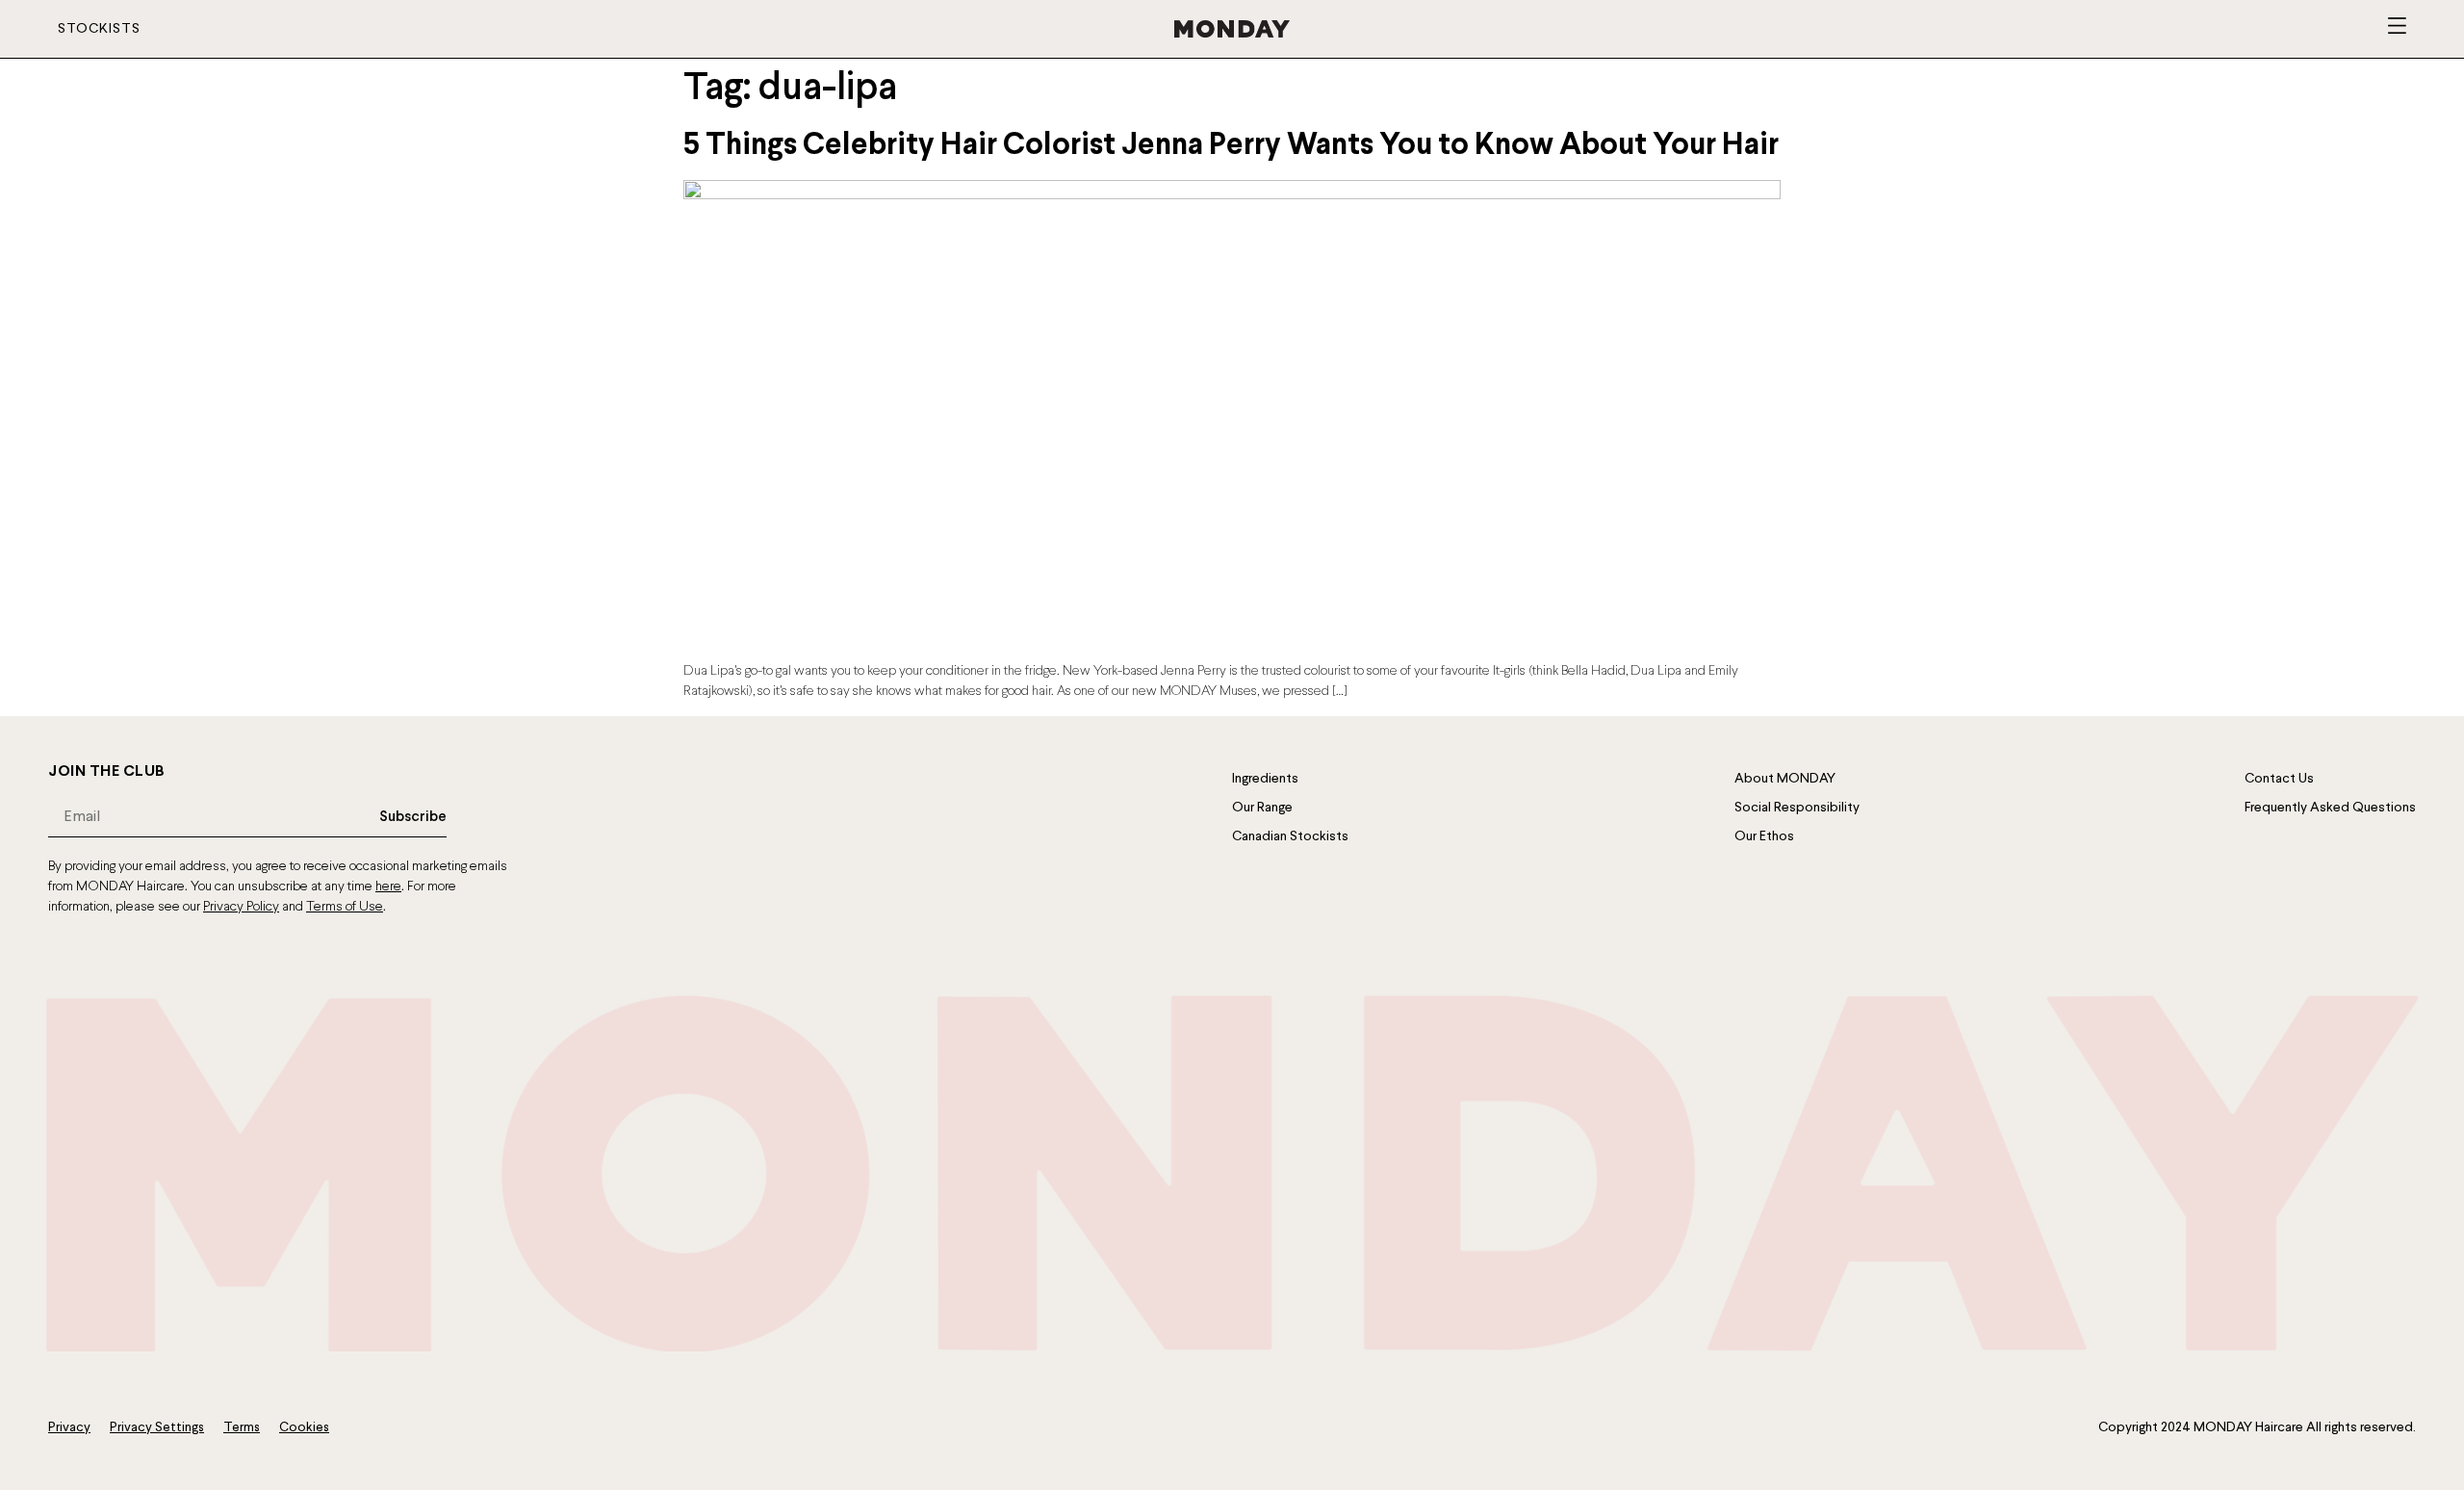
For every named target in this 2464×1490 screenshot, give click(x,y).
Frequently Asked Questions (2330, 808)
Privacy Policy (241, 907)
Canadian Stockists (1290, 836)
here (388, 887)
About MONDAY (1785, 779)
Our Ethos (1764, 836)
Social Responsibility (1797, 808)
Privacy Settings (157, 1428)
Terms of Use (345, 907)
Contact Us (2279, 779)
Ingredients (1265, 779)
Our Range (1262, 808)
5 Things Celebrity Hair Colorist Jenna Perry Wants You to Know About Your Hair (1231, 146)
